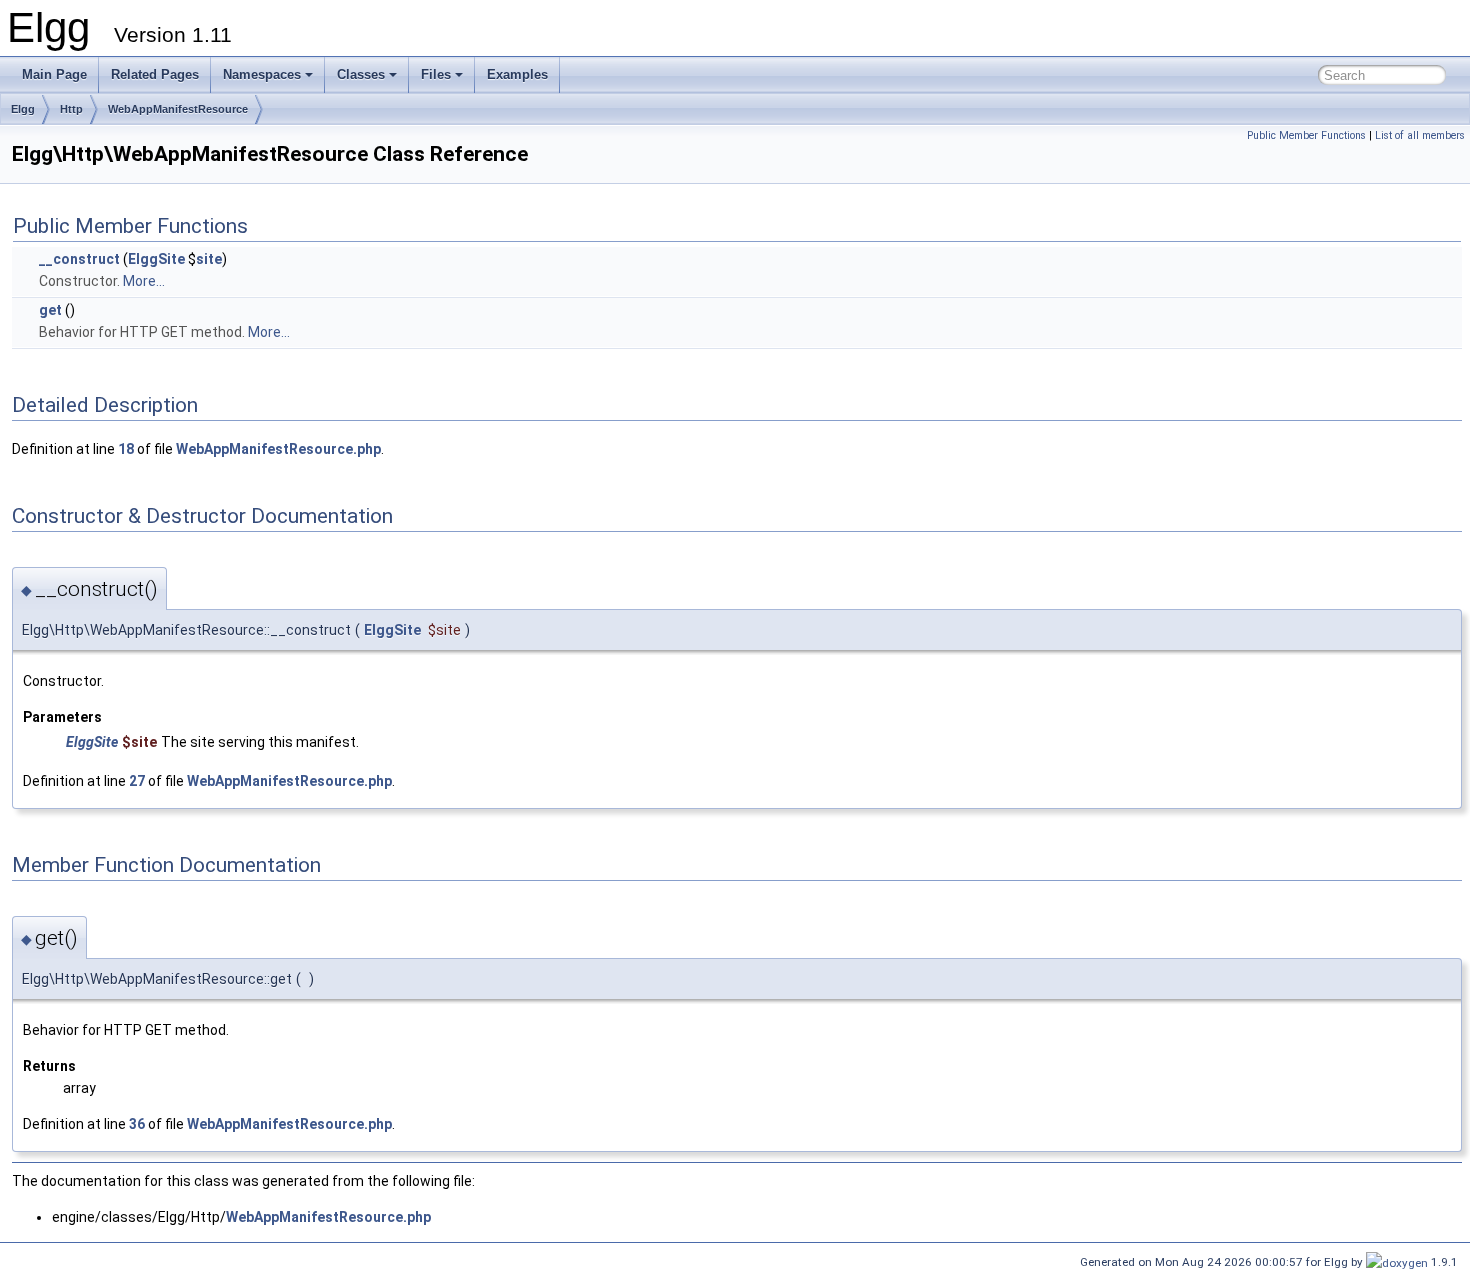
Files (436, 74)
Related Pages (155, 74)
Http (71, 109)
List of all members (1420, 135)
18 (126, 449)
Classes (361, 74)
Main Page (54, 74)
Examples (517, 74)
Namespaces (262, 74)
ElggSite (156, 259)
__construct (79, 259)
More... (144, 281)
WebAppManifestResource (178, 109)
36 (137, 1124)
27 (137, 781)
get (50, 310)
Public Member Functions (1306, 135)
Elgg (23, 109)
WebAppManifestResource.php (278, 449)
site (209, 259)
